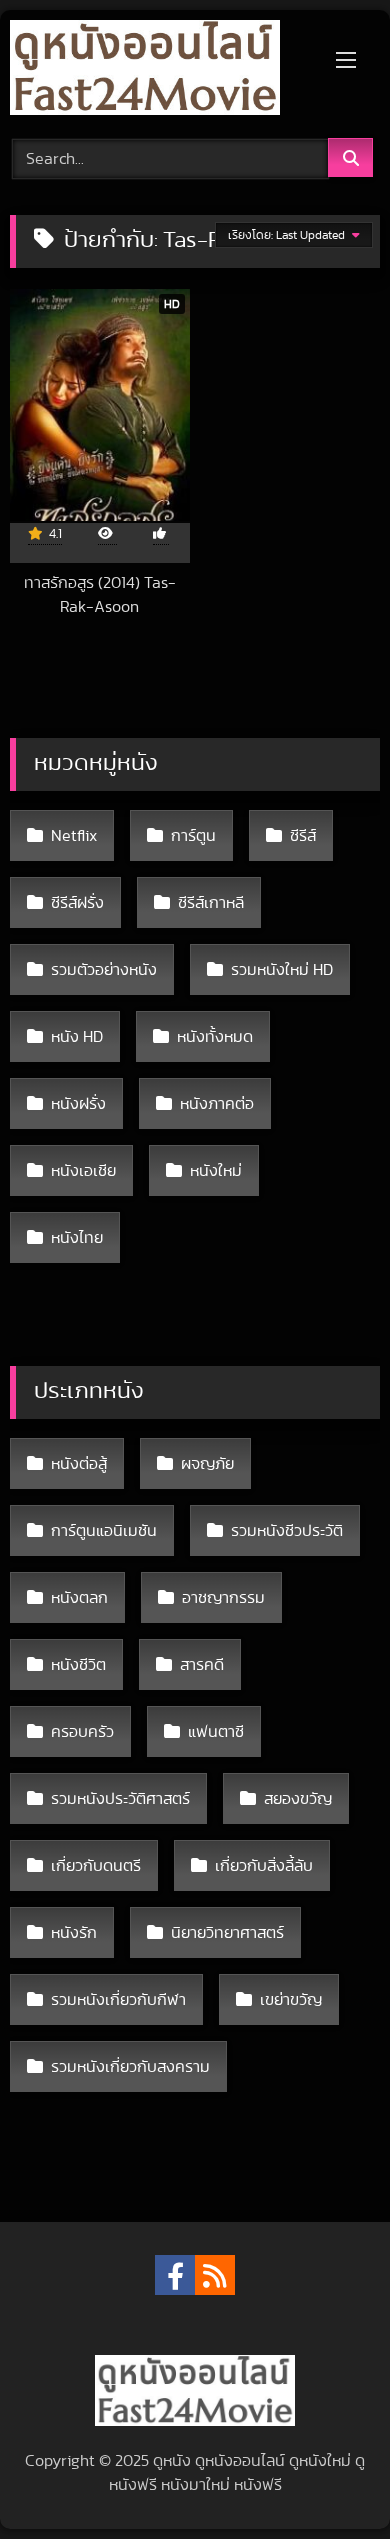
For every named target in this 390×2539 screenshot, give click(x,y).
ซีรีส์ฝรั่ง (77, 903)
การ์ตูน (193, 836)
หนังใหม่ (216, 1171)
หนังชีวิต (78, 1665)
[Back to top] (328, 2479)
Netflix (74, 836)
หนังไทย (77, 1238)
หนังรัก (74, 1933)
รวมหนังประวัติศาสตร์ (120, 1799)
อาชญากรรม (223, 1598)
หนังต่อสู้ (79, 1464)
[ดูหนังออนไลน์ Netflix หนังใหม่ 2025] (160, 71)
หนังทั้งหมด (215, 1037)
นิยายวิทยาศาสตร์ (227, 1933)
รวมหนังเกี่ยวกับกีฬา (118, 2000)
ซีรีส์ (303, 836)
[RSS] (215, 2275)
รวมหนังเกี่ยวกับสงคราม (130, 2067)
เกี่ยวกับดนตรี (96, 1866)
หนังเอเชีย (83, 1171)
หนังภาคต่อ (217, 1104)
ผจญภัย (207, 1464)
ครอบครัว (82, 1732)
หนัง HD (77, 1037)
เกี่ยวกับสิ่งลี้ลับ (264, 1866)
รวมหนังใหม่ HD (282, 970)
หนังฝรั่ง (78, 1104)
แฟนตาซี (216, 1732)
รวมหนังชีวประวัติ (287, 1531)
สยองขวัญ (298, 1799)
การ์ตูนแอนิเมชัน (104, 1531)
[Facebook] (175, 2275)
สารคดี (202, 1665)
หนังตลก (79, 1598)
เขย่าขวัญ (291, 2000)
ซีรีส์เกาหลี (211, 903)
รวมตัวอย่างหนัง (104, 970)
